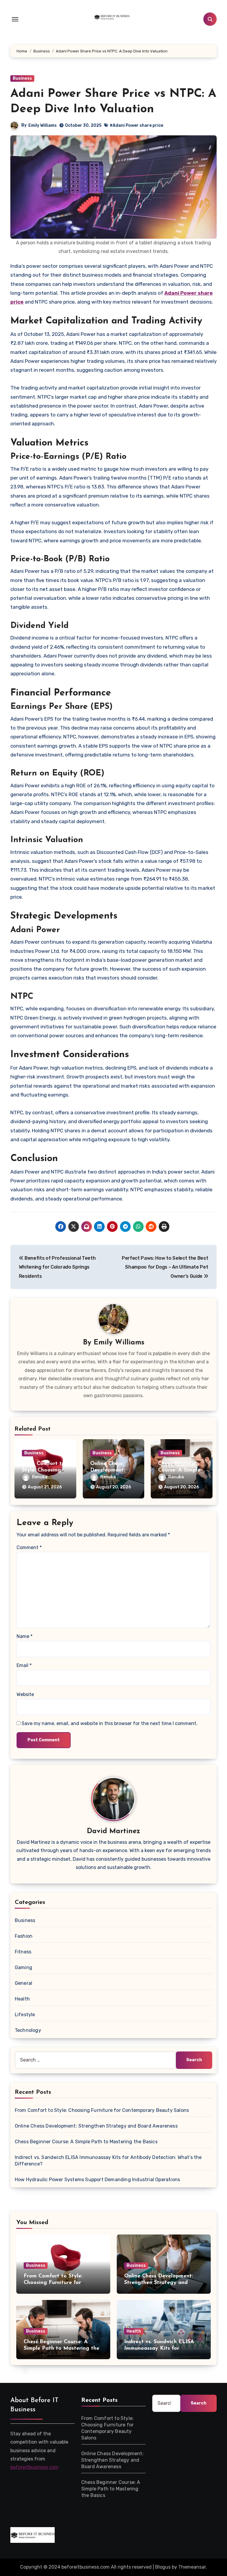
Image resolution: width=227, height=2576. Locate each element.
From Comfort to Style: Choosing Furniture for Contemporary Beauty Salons (102, 2110)
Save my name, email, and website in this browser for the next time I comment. (110, 1723)
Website (25, 1694)
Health (22, 1999)
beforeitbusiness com (34, 2467)
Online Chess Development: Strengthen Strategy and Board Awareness (96, 2126)
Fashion (24, 1936)
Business (22, 78)
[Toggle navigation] (15, 19)
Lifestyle (25, 2015)
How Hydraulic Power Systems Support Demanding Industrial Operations (97, 2180)
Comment (29, 1547)
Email (24, 1665)
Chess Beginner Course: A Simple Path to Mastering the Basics (86, 2142)
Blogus (163, 2567)
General (23, 1983)
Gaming (23, 1967)
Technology (28, 2030)
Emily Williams (43, 125)
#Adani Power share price (136, 125)
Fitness (23, 1952)
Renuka (40, 1477)
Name (25, 1636)
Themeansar (192, 2567)
